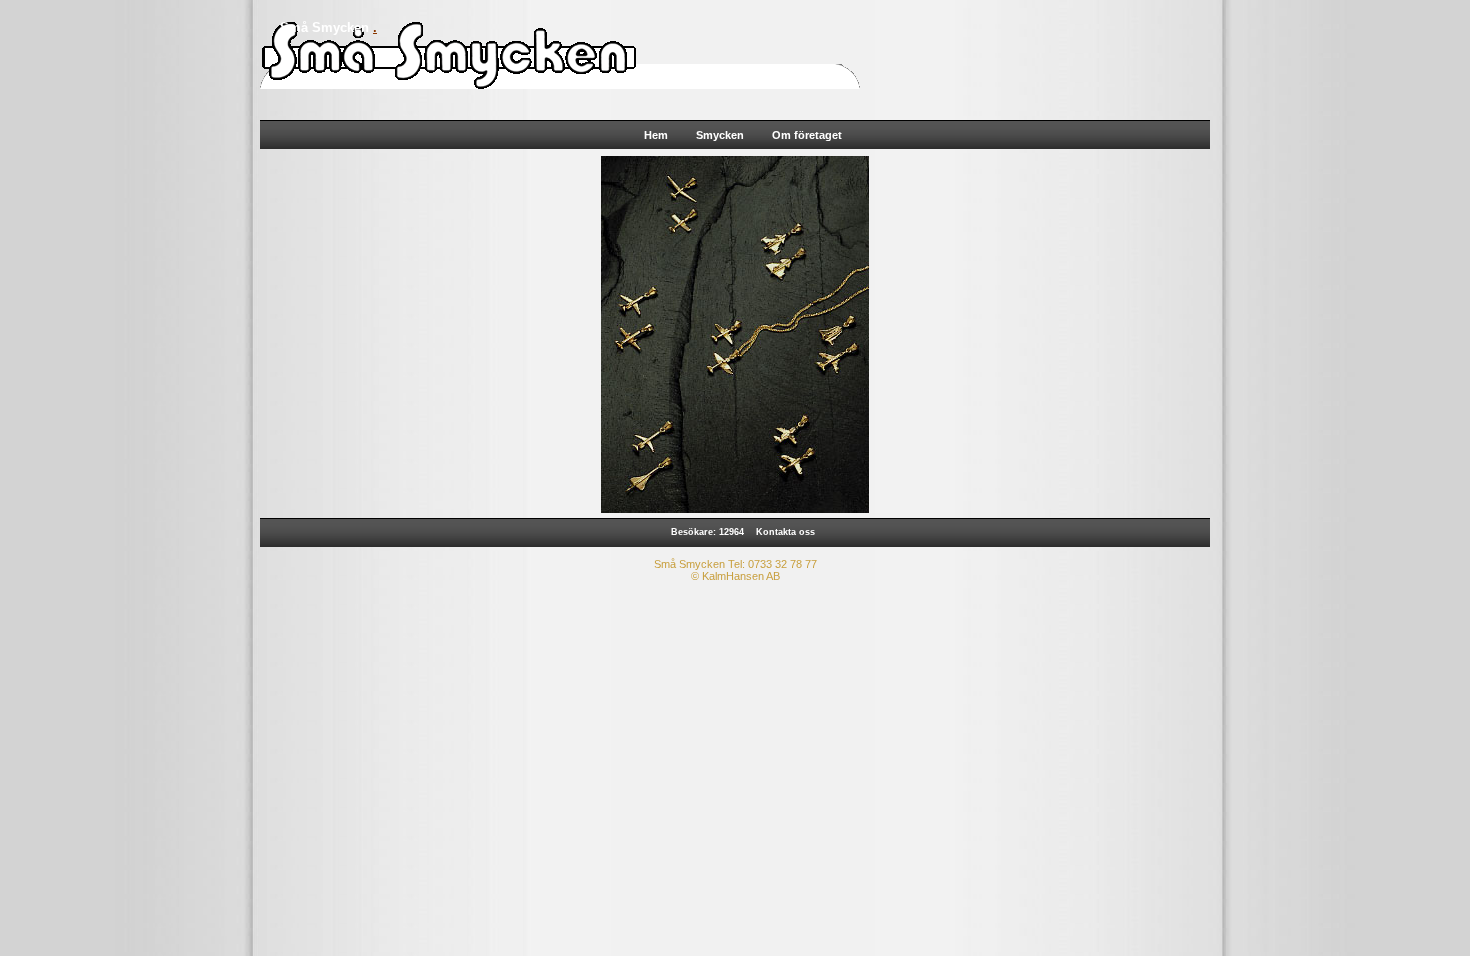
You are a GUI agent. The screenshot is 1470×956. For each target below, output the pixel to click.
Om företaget (807, 135)
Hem (656, 135)
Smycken (720, 135)
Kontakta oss (785, 532)
